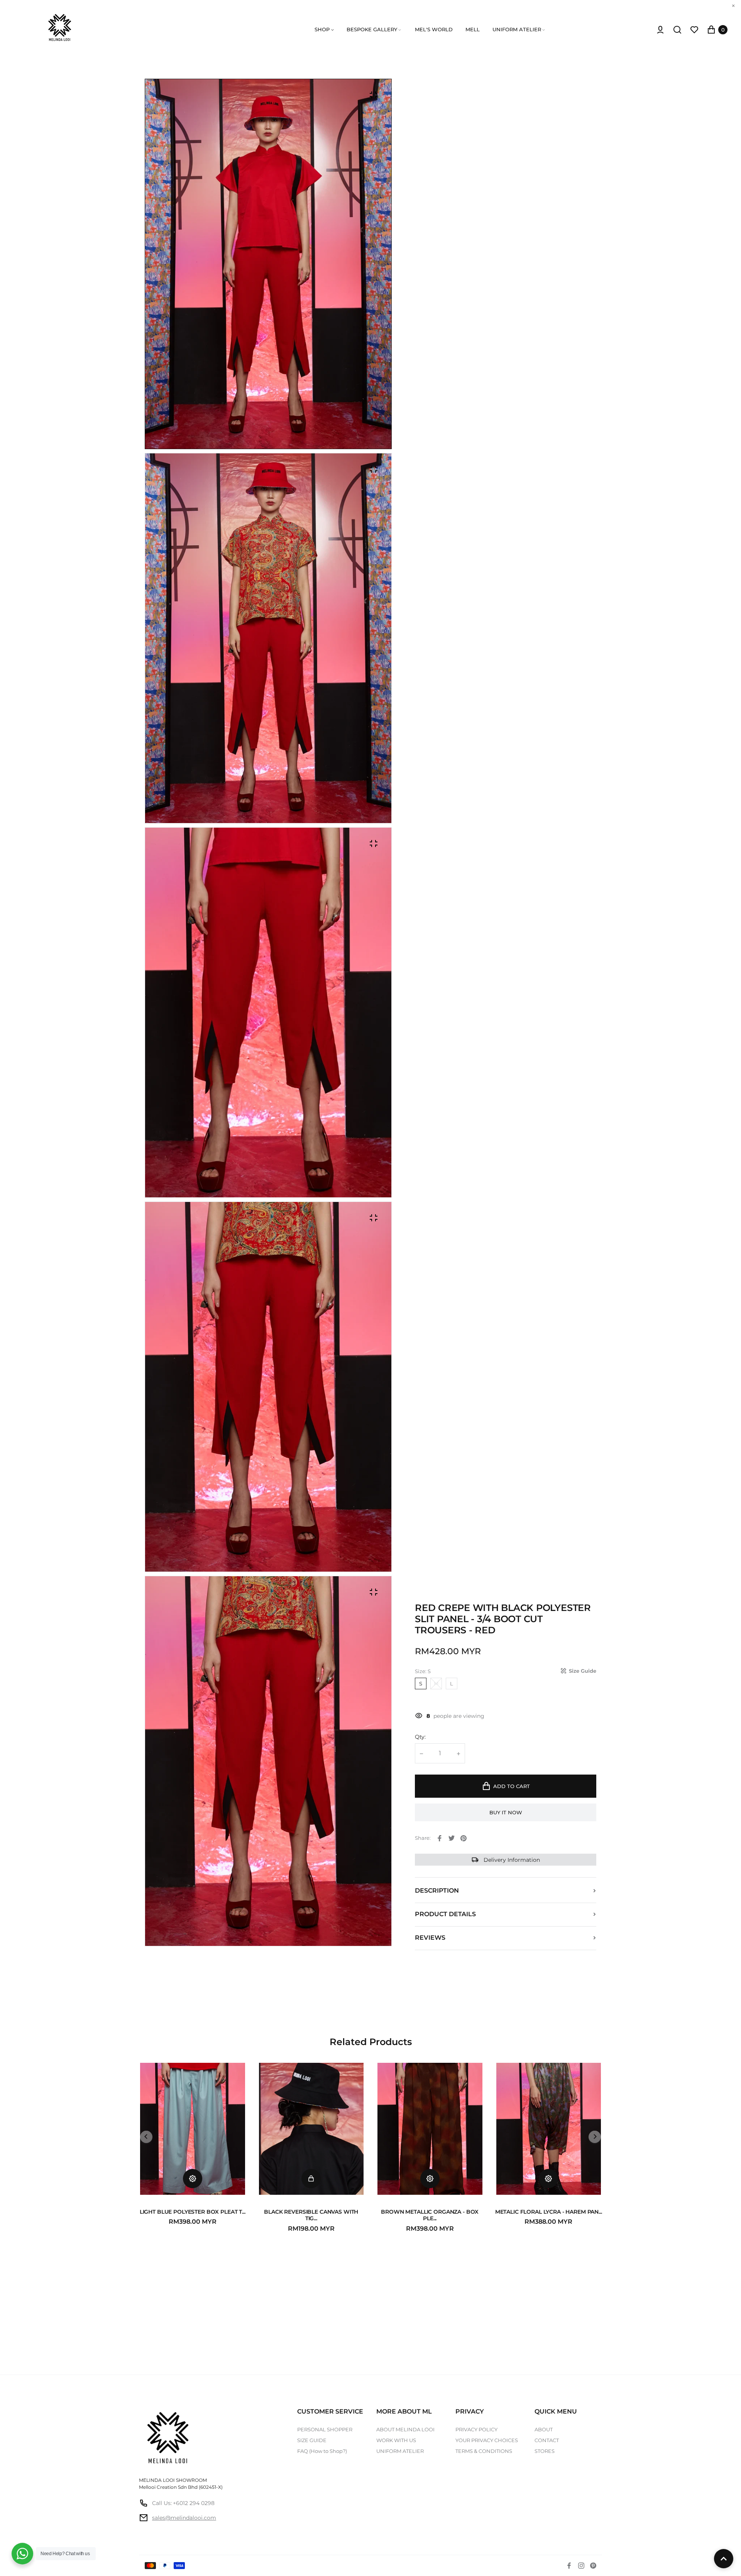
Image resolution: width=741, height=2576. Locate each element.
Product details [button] (445, 1914)
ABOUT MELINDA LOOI (405, 2429)
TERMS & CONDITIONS (484, 2451)
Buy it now (506, 1812)
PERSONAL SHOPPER (325, 2429)
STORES (545, 2451)
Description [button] (437, 1891)
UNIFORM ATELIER (400, 2451)
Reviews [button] (430, 1938)
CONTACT (547, 2440)
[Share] (440, 1838)
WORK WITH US (396, 2440)
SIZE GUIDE (312, 2440)
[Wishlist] (694, 30)
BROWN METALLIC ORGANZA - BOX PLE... (430, 2215)
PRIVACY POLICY (476, 2429)
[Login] (660, 30)
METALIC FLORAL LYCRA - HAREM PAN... (549, 2212)
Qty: (420, 1737)
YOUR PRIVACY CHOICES (487, 2440)
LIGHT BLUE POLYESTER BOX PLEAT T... (193, 2212)
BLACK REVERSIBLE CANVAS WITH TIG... (311, 2215)
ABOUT (544, 2429)
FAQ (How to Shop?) (322, 2451)
